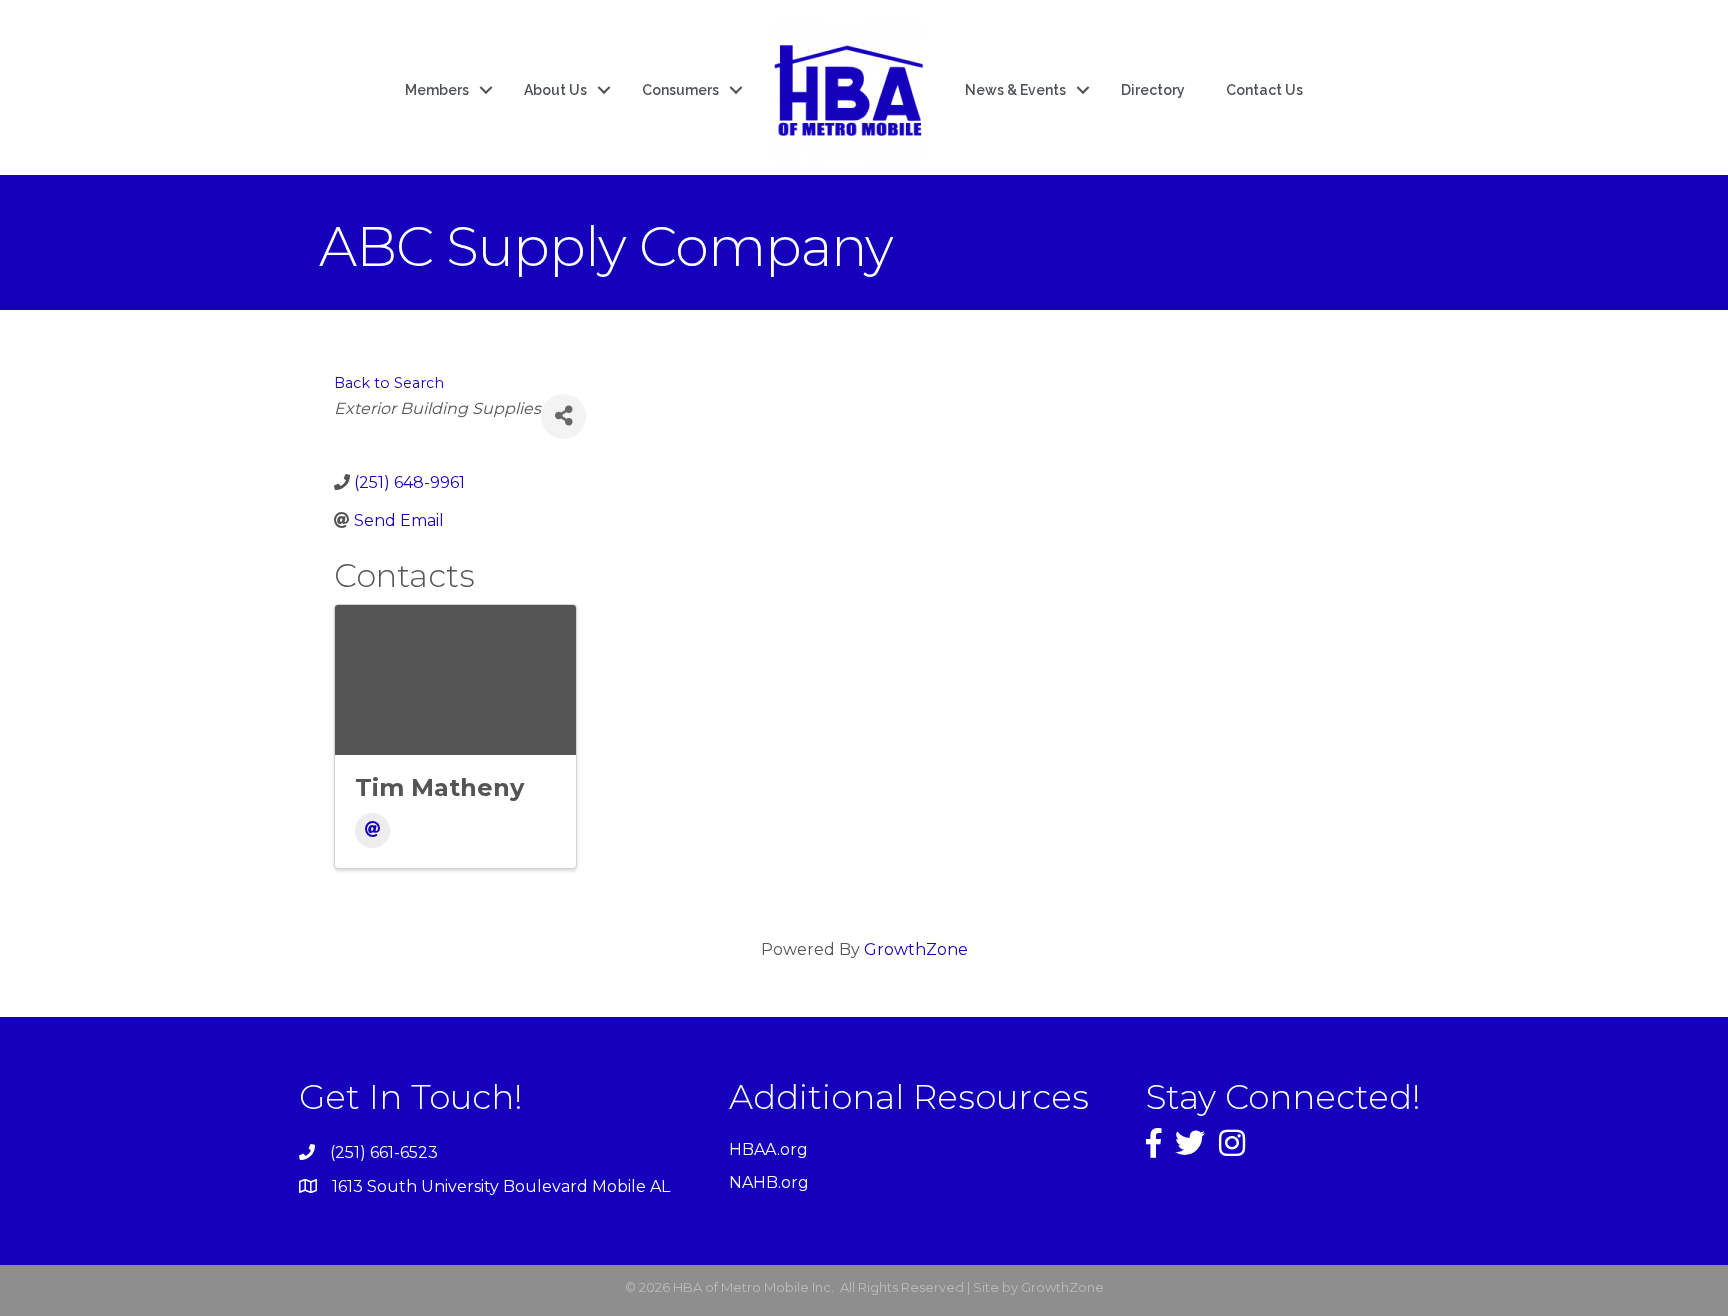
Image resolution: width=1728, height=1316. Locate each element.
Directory (1153, 90)
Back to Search (389, 383)
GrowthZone (916, 949)
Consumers (680, 90)
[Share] (563, 416)
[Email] (372, 830)
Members (437, 90)
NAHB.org (769, 1182)
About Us (555, 90)
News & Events (1015, 90)
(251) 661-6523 (384, 1152)
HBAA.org (768, 1149)
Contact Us (1264, 90)
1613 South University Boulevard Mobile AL (501, 1186)
